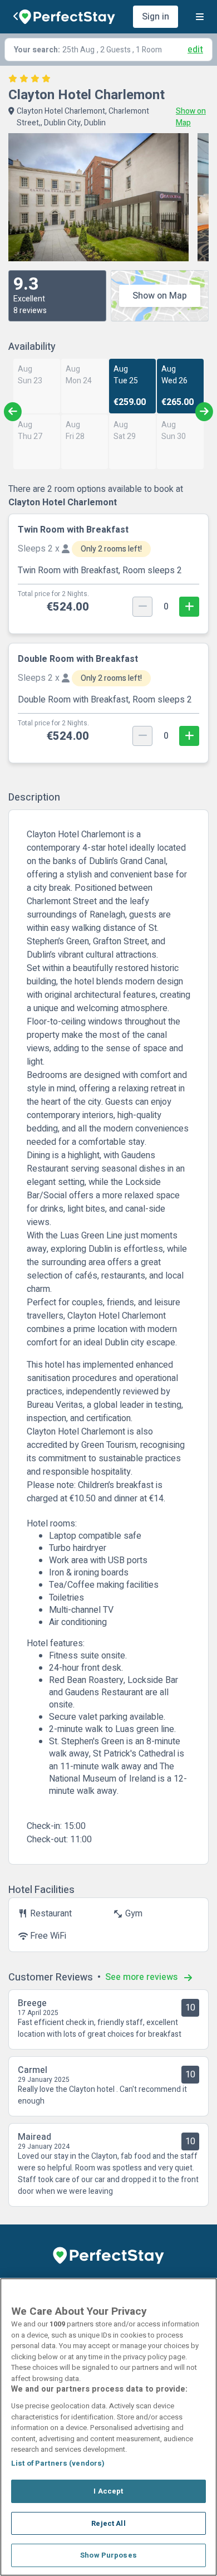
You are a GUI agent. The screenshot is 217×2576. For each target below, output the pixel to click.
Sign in (156, 17)
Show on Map (160, 296)
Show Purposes (108, 2555)
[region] (108, 2427)
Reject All (108, 2523)
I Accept (108, 2491)
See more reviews (142, 1977)
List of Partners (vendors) (58, 2463)
